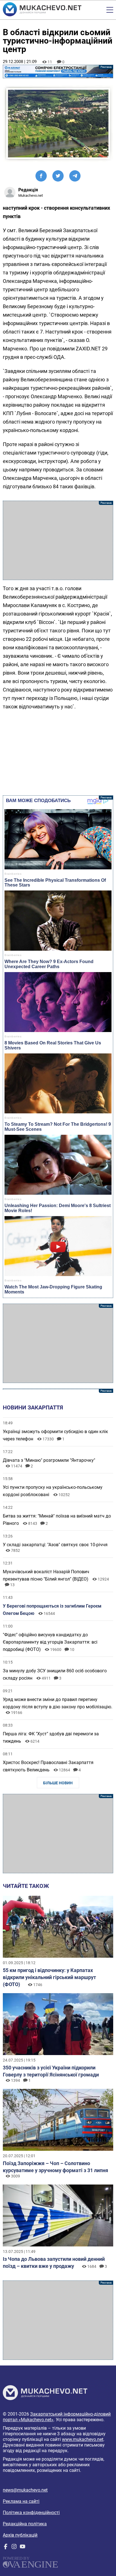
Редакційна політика (25, 2524)
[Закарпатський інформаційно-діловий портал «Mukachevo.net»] (42, 10)
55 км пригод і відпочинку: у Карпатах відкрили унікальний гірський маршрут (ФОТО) (49, 1977)
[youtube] (23, 2548)
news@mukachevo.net (25, 2490)
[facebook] (6, 2548)
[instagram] (14, 2548)
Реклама (58, 71)
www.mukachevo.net (83, 2439)
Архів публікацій (20, 2535)
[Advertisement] (58, 540)
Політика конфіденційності (31, 2513)
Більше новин (58, 1783)
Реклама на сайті (21, 2501)
